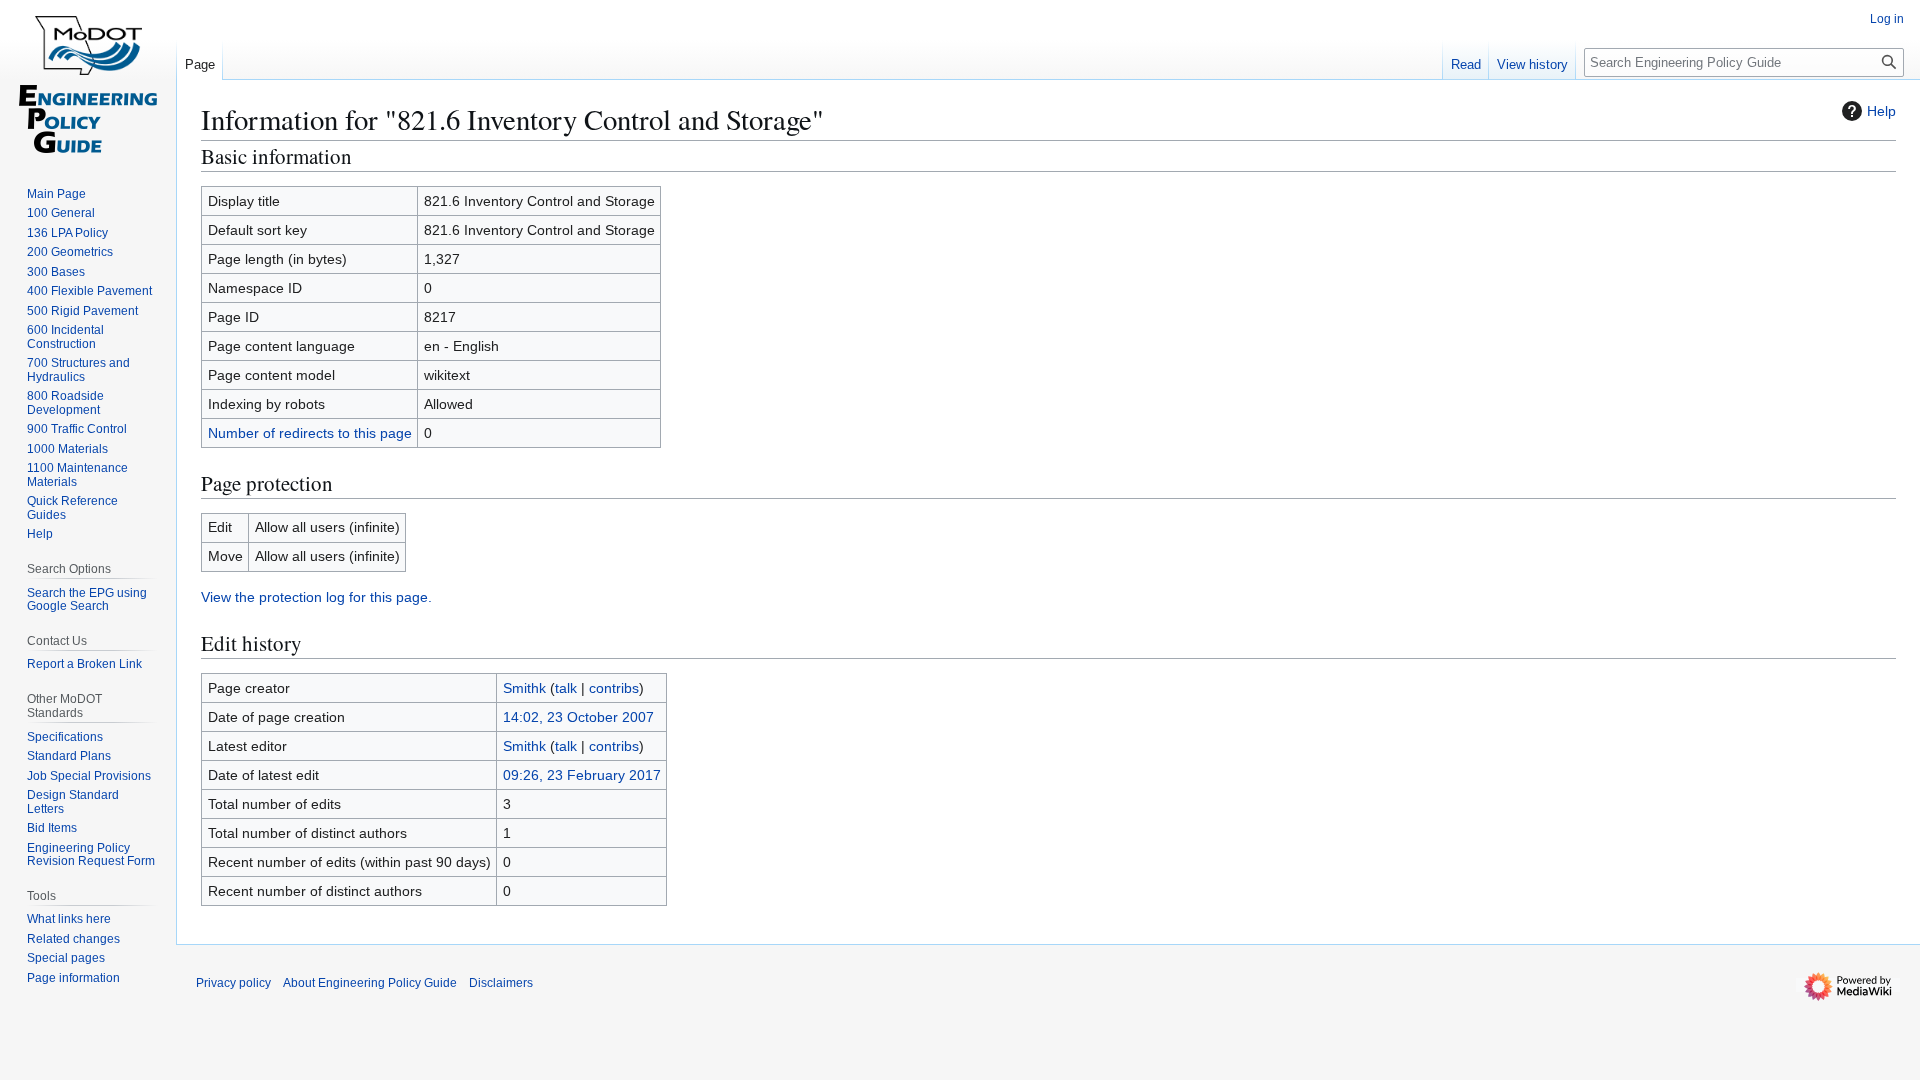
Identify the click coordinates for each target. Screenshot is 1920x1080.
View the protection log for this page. (316, 597)
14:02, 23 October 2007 (578, 717)
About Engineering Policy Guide (370, 983)
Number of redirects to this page (310, 433)
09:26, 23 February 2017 (582, 775)
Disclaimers (501, 983)
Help (1881, 111)
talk (566, 688)
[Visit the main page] (88, 80)
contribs (614, 688)
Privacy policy (233, 983)
